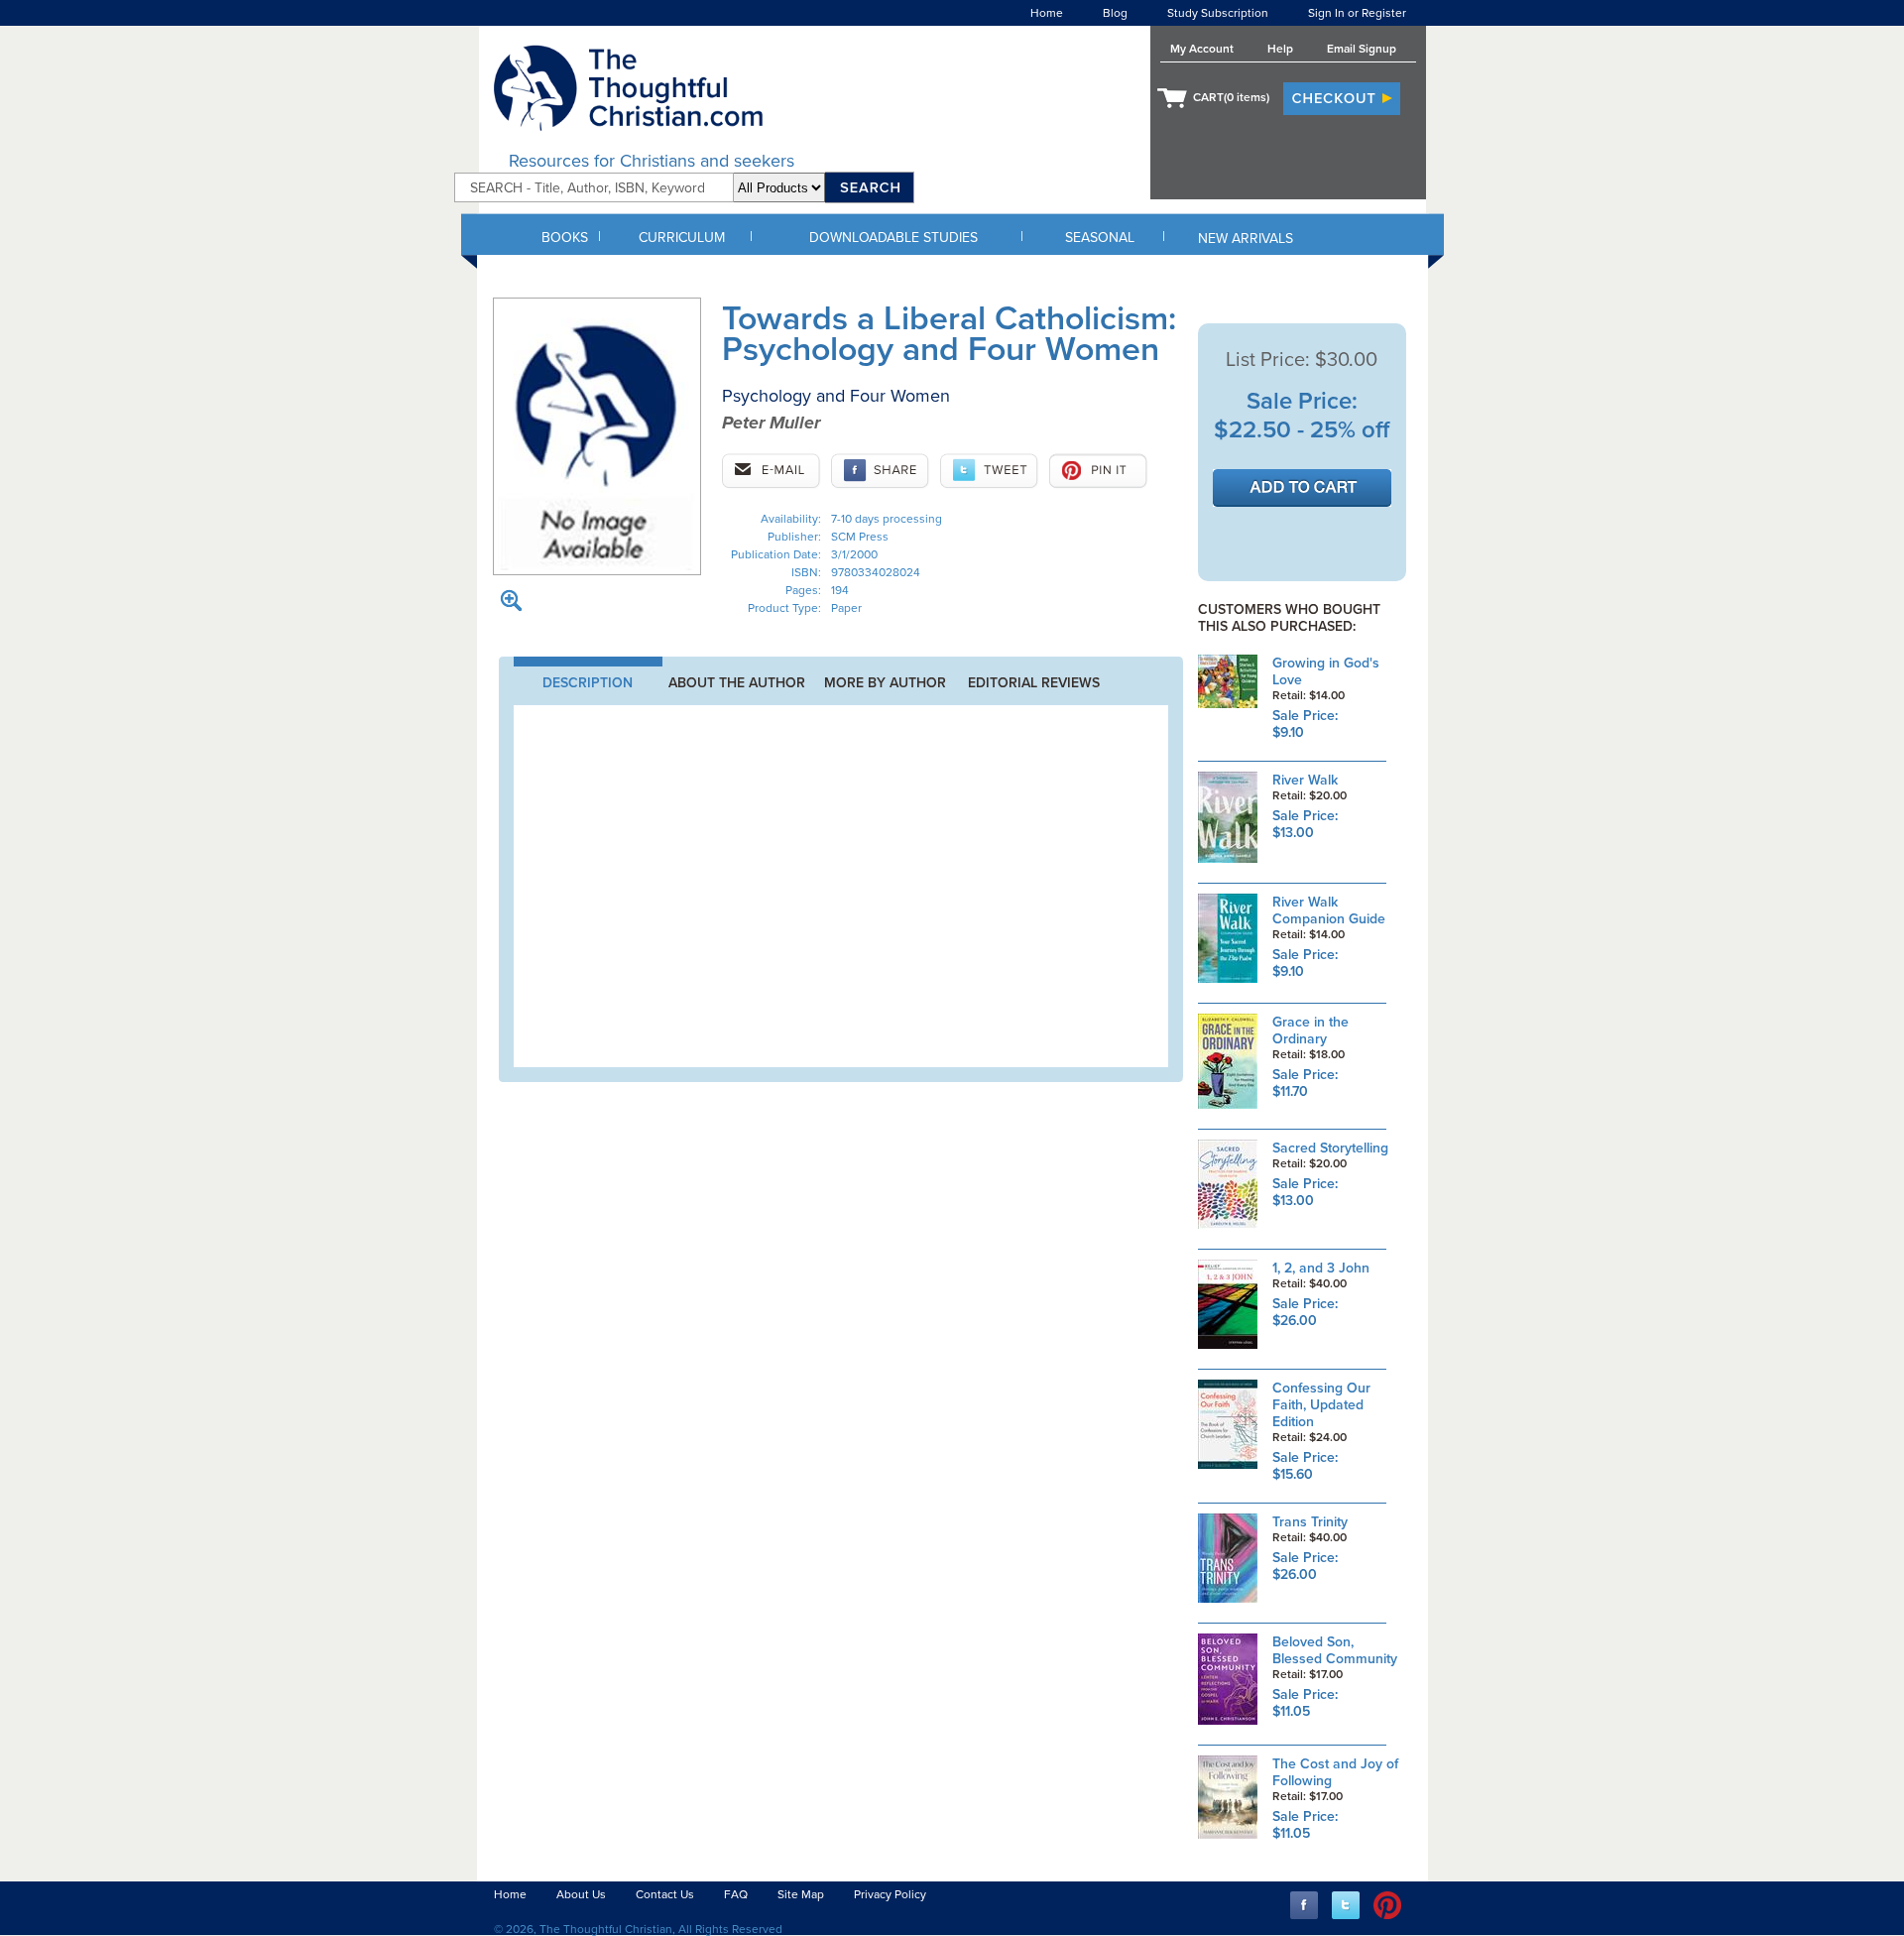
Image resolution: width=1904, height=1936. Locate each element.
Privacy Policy (890, 1894)
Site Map (801, 1894)
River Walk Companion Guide (1329, 910)
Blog (1115, 13)
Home (1047, 13)
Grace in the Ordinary (1310, 1030)
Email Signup (1362, 49)
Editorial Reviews (1034, 683)
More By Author (885, 683)
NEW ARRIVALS (1246, 239)
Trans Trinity (1310, 1522)
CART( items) (1231, 97)
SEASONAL (1100, 238)
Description (588, 683)
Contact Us (665, 1894)
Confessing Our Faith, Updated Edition (1321, 1405)
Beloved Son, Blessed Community (1335, 1650)
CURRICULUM (682, 238)
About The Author (737, 683)
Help (1280, 49)
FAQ (736, 1894)
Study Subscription (1218, 13)
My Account (1202, 49)
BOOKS (565, 238)
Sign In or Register (1357, 13)
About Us (581, 1894)
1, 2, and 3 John (1321, 1268)
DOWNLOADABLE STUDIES (893, 238)
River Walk (1305, 780)
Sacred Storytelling (1330, 1148)
